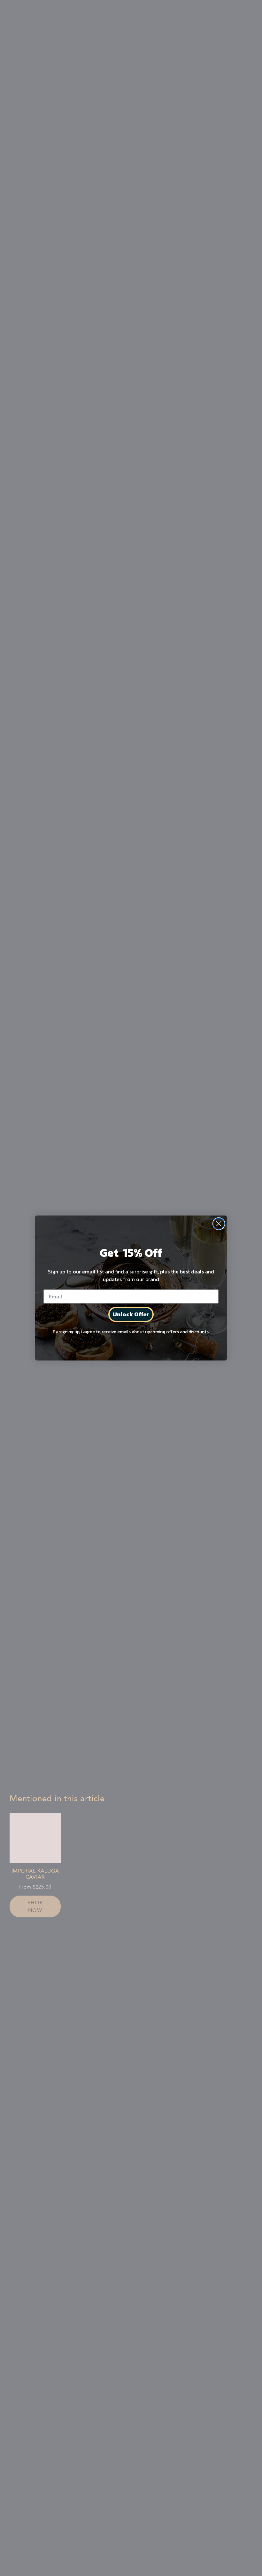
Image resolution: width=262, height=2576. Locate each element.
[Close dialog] (219, 1224)
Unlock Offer (131, 1314)
